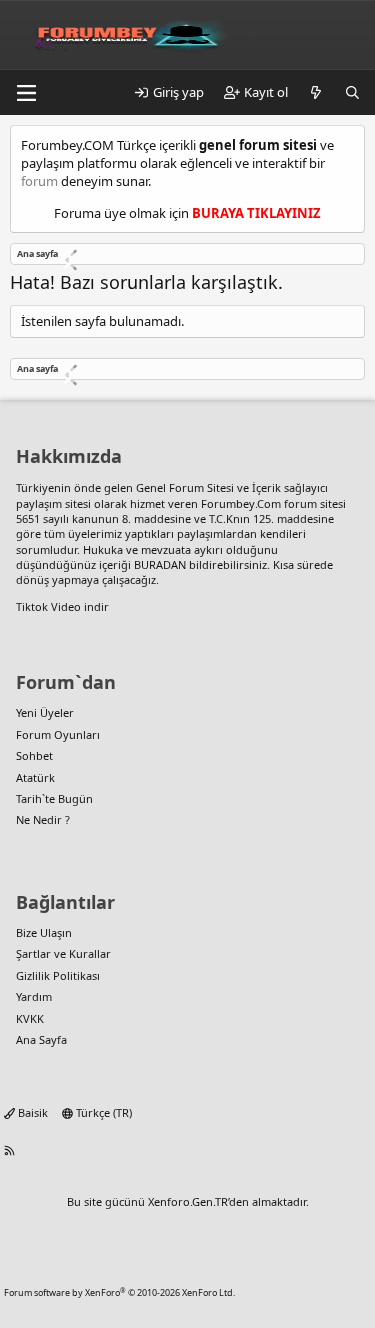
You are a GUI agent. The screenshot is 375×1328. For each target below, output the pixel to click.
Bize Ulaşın (44, 932)
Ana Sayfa (41, 1039)
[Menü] (26, 93)
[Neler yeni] (316, 92)
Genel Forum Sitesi (185, 487)
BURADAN (160, 564)
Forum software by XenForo (119, 1292)
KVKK (30, 1018)
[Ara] (352, 92)
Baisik (31, 1112)
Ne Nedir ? (43, 819)
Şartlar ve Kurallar (63, 953)
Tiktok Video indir (62, 606)
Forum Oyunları (58, 734)
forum (39, 181)
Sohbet (34, 755)
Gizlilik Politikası (58, 975)
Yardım (34, 996)
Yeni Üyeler (45, 712)
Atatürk (35, 777)
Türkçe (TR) (102, 1112)
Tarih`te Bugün (54, 798)
